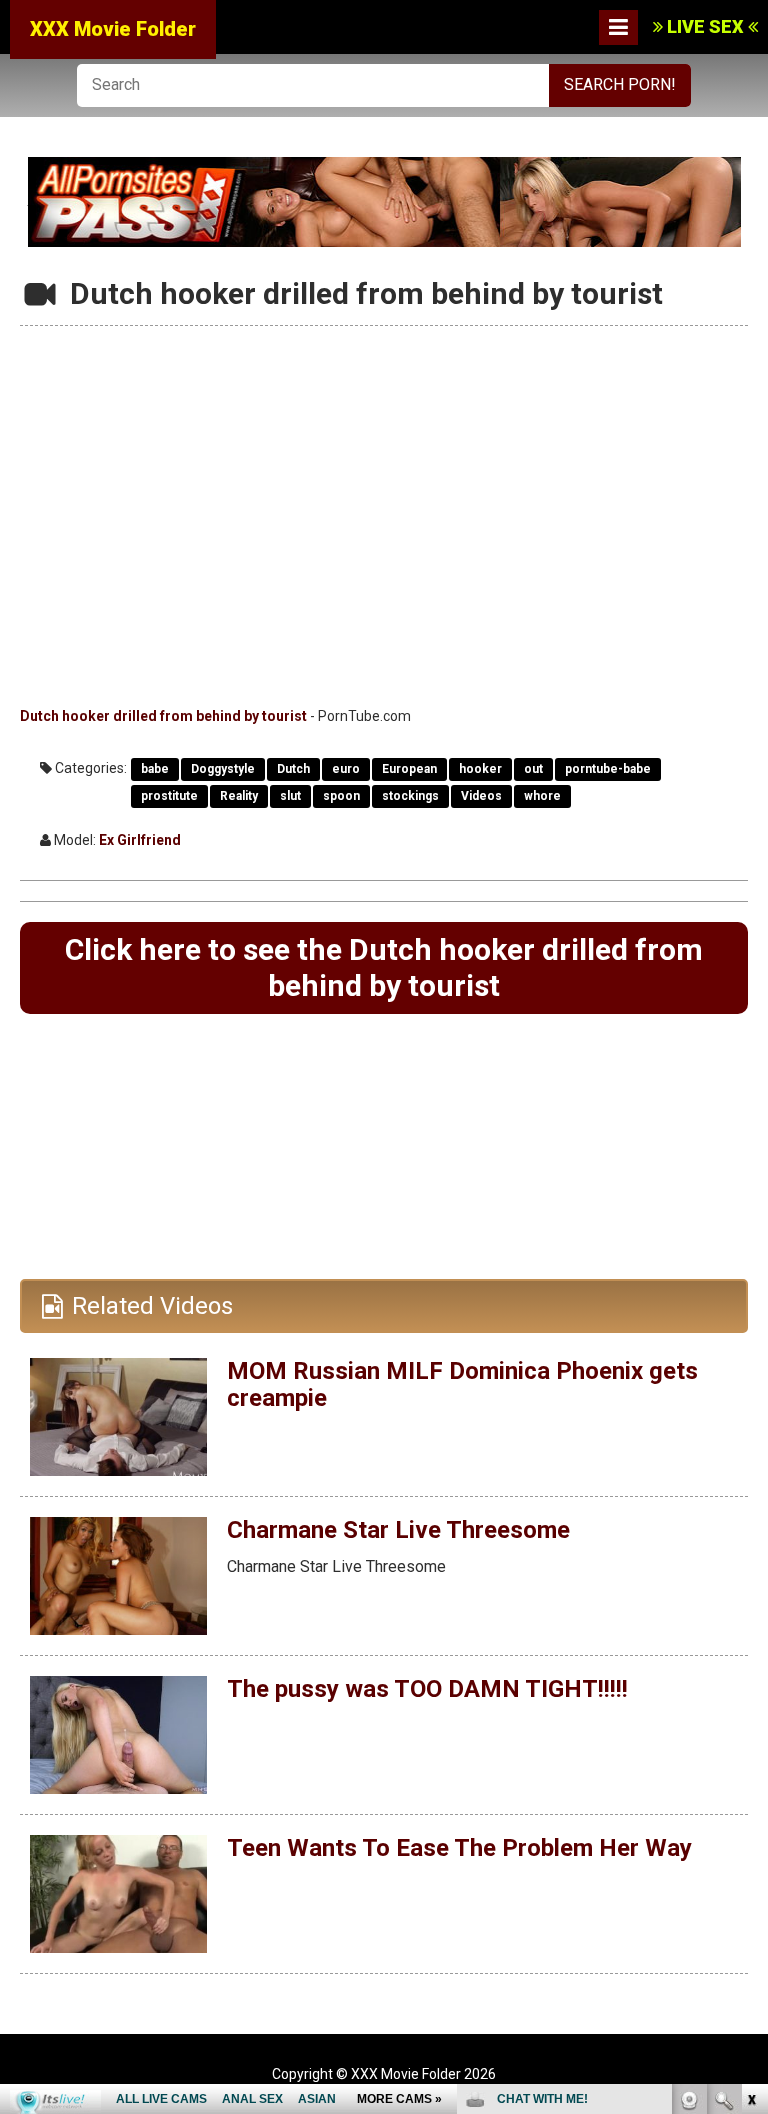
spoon (341, 796)
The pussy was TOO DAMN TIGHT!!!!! (427, 1689)
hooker (480, 769)
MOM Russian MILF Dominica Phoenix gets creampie (462, 1384)
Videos (481, 796)
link (750, 1801)
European (409, 769)
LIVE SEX (705, 26)
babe (155, 769)
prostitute (169, 796)
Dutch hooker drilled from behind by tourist (163, 716)
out (533, 769)
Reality (239, 796)
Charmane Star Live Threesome (398, 1530)
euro (346, 769)
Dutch (293, 769)
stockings (410, 796)
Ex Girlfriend (140, 840)
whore (542, 796)
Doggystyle (223, 769)
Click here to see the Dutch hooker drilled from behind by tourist (384, 967)
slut (290, 796)
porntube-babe (608, 769)
